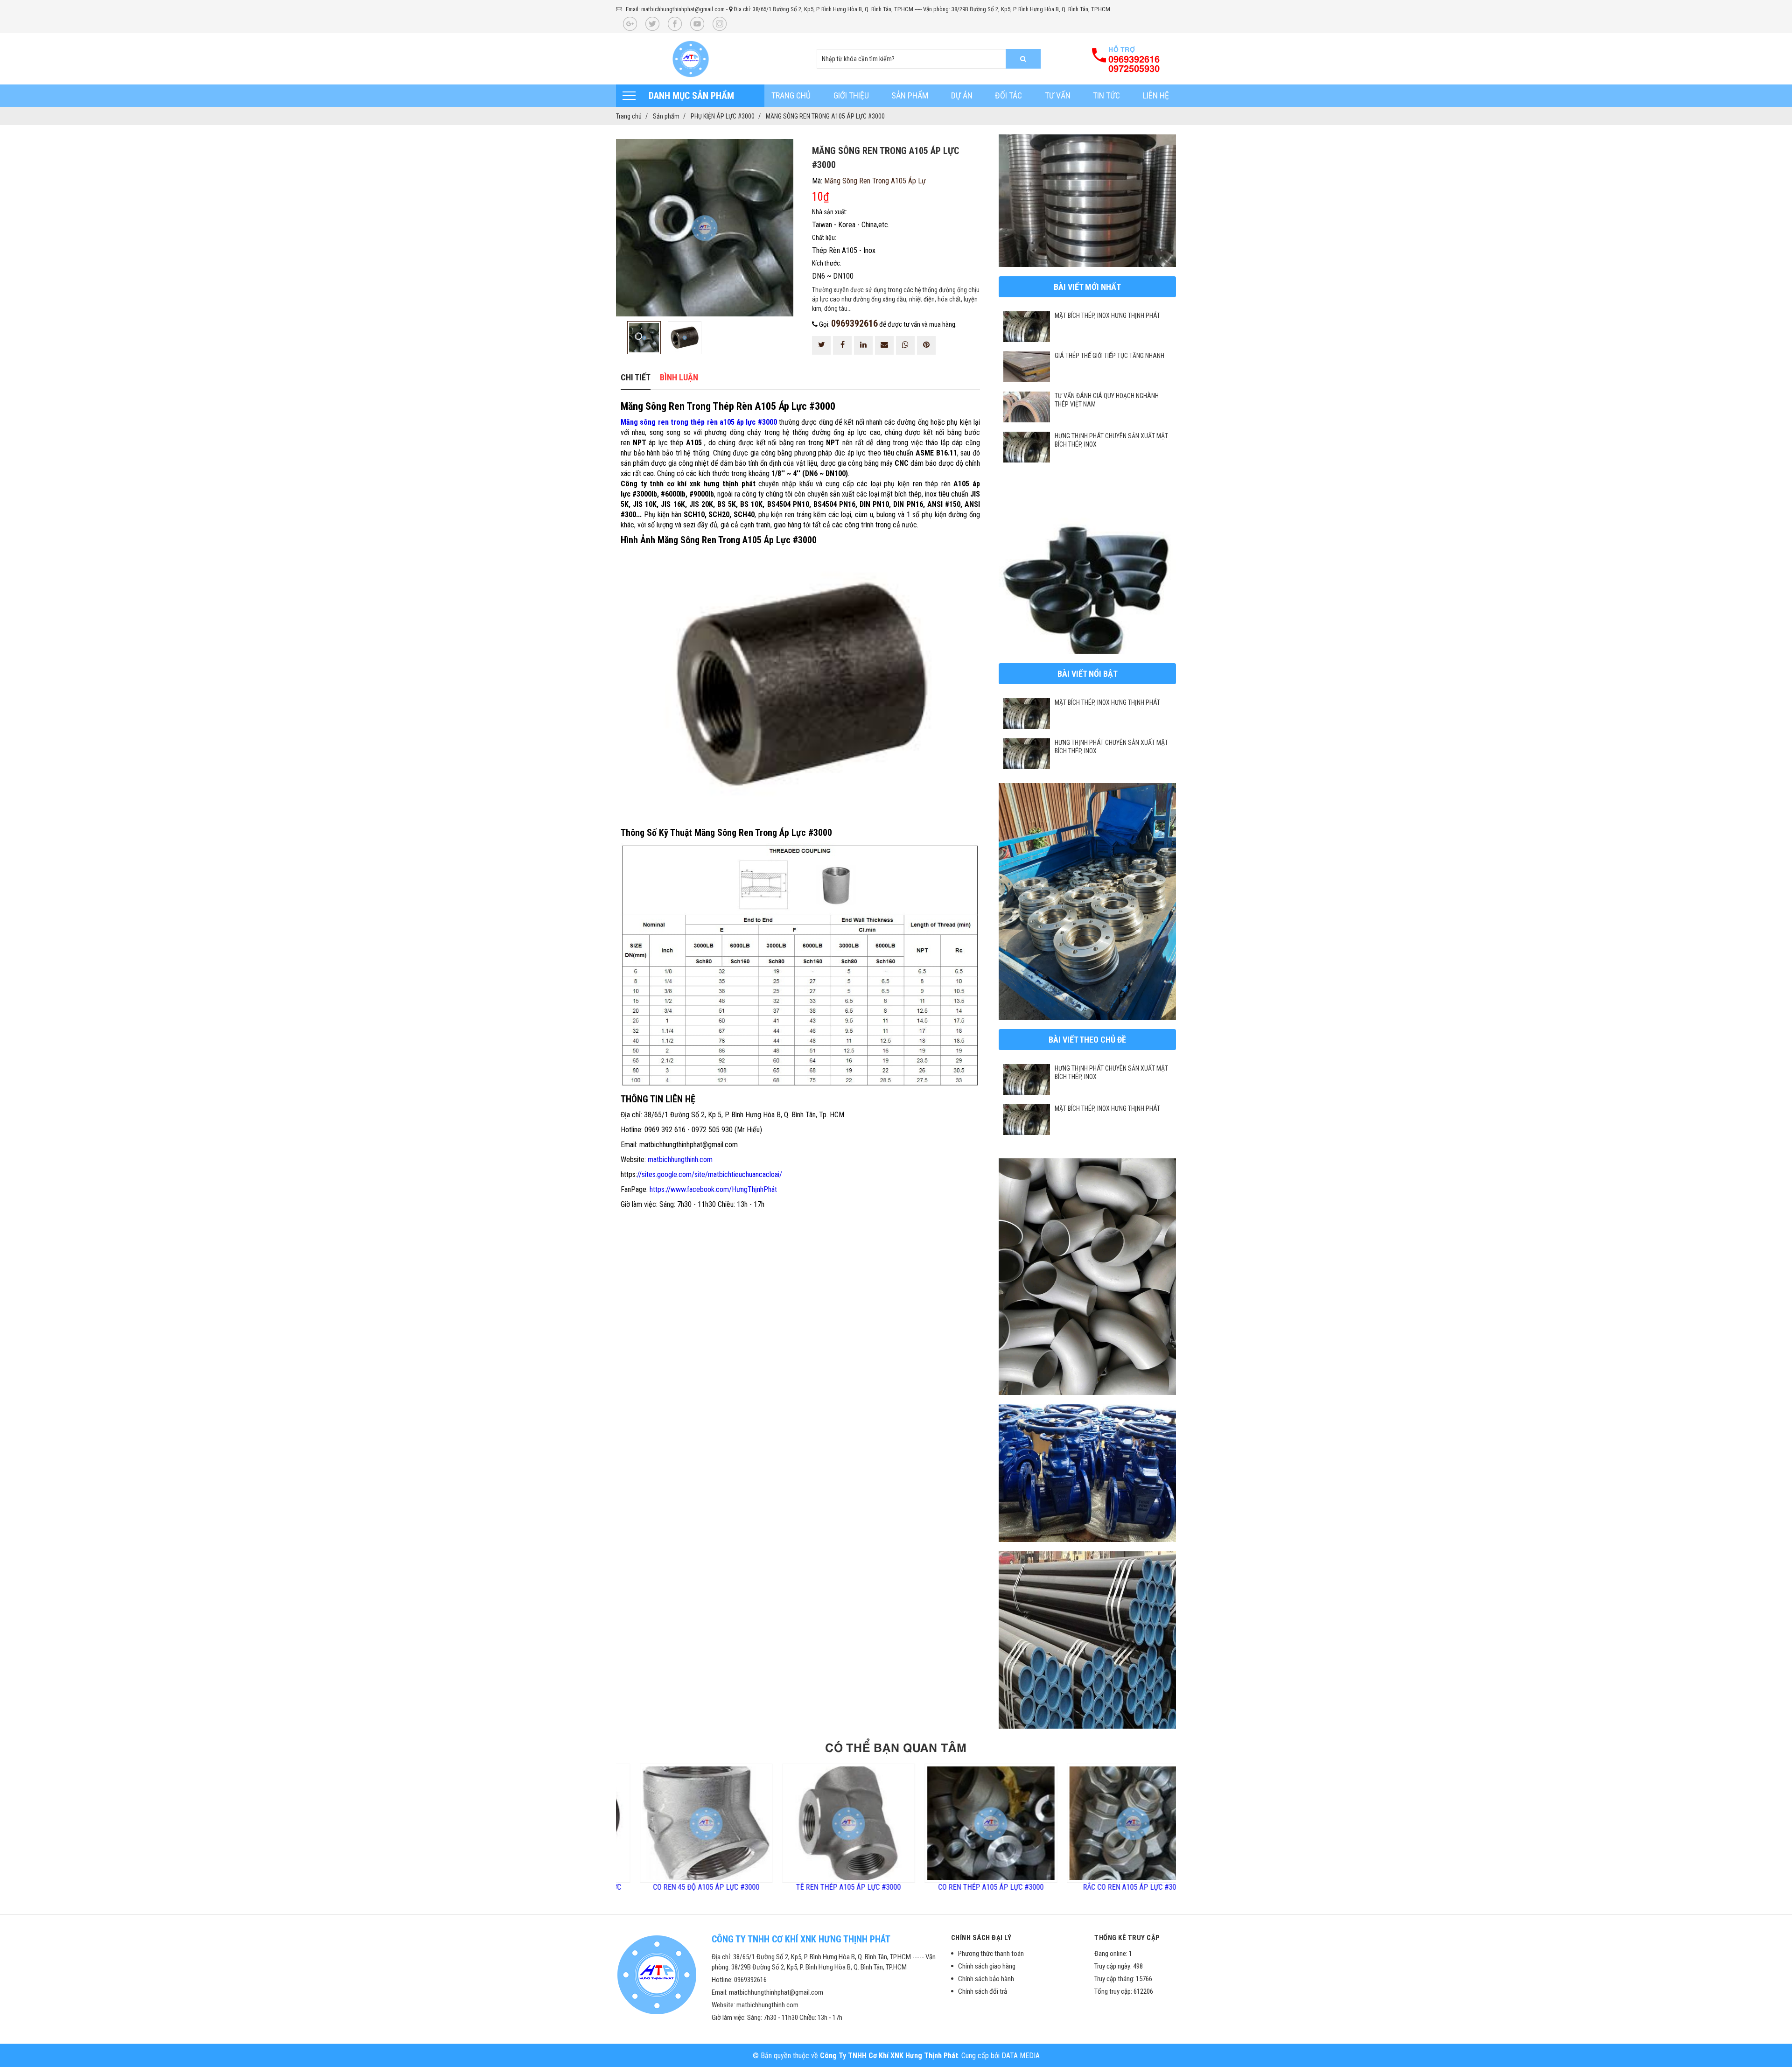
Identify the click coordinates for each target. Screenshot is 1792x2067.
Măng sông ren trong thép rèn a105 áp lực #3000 (699, 422)
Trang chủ (791, 95)
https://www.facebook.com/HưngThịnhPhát (713, 1189)
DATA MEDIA (1021, 2056)
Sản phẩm (910, 95)
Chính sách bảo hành (986, 1979)
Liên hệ (1156, 95)
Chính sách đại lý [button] (981, 1938)
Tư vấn (1058, 95)
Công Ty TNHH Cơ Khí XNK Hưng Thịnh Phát (889, 2056)
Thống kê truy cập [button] (1127, 1938)
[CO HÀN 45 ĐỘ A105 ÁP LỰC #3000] (1140, 1823)
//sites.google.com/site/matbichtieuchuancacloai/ (710, 1174)
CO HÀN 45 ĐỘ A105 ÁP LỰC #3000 (1140, 1887)
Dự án (962, 95)
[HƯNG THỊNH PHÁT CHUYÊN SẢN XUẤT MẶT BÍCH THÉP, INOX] (1027, 447)
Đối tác (1008, 95)
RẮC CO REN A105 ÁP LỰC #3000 (998, 1887)
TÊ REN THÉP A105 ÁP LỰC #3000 (713, 1887)
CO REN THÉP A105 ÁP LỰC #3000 (855, 1887)
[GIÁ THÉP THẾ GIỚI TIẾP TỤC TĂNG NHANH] (1027, 367)
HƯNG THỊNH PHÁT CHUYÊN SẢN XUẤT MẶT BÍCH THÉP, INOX (1111, 440)
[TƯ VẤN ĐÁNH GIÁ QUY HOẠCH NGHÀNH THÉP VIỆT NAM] (1027, 407)
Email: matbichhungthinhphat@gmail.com (675, 9)
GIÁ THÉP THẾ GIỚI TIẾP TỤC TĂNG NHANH (1109, 356)
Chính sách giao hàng (987, 1966)
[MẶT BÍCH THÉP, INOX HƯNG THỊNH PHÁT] (1027, 327)
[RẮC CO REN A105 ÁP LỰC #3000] (997, 1823)
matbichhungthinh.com (680, 1160)
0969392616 (854, 323)
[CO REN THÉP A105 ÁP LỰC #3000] (855, 1823)
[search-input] (929, 59)
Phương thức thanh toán (991, 1954)
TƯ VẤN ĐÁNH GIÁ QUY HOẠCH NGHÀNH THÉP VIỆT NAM (1107, 400)
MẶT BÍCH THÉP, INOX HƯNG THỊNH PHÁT (1107, 315)
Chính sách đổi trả (983, 1991)
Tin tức (1106, 95)
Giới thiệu (851, 95)
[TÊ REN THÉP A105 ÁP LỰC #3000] (713, 1823)
